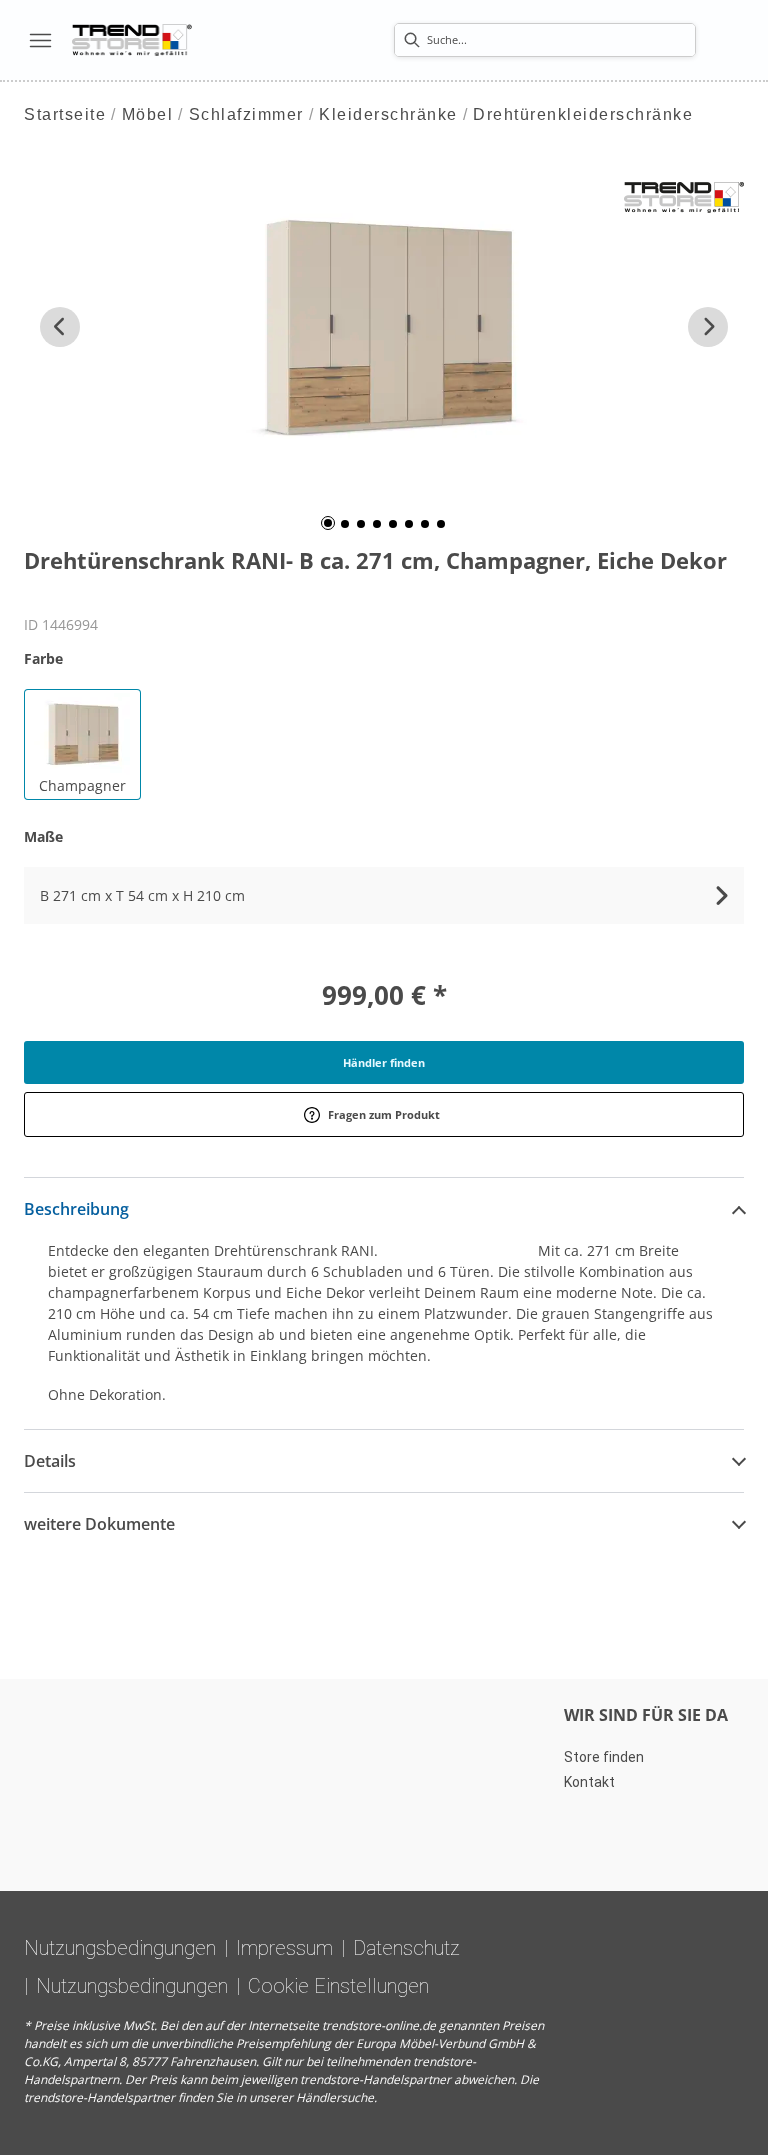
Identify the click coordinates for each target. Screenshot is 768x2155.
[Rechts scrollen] (708, 327)
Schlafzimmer (246, 114)
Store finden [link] (604, 1757)
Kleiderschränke (388, 114)
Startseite (65, 114)
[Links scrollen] (60, 327)
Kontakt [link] (589, 1782)
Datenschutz (406, 1948)
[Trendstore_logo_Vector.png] (132, 40)
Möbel (148, 114)
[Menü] (40, 40)
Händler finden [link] (384, 1062)
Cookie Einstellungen (338, 1986)
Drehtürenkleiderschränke (583, 114)
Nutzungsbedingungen (120, 1948)
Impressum (284, 1948)
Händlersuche (335, 2097)
